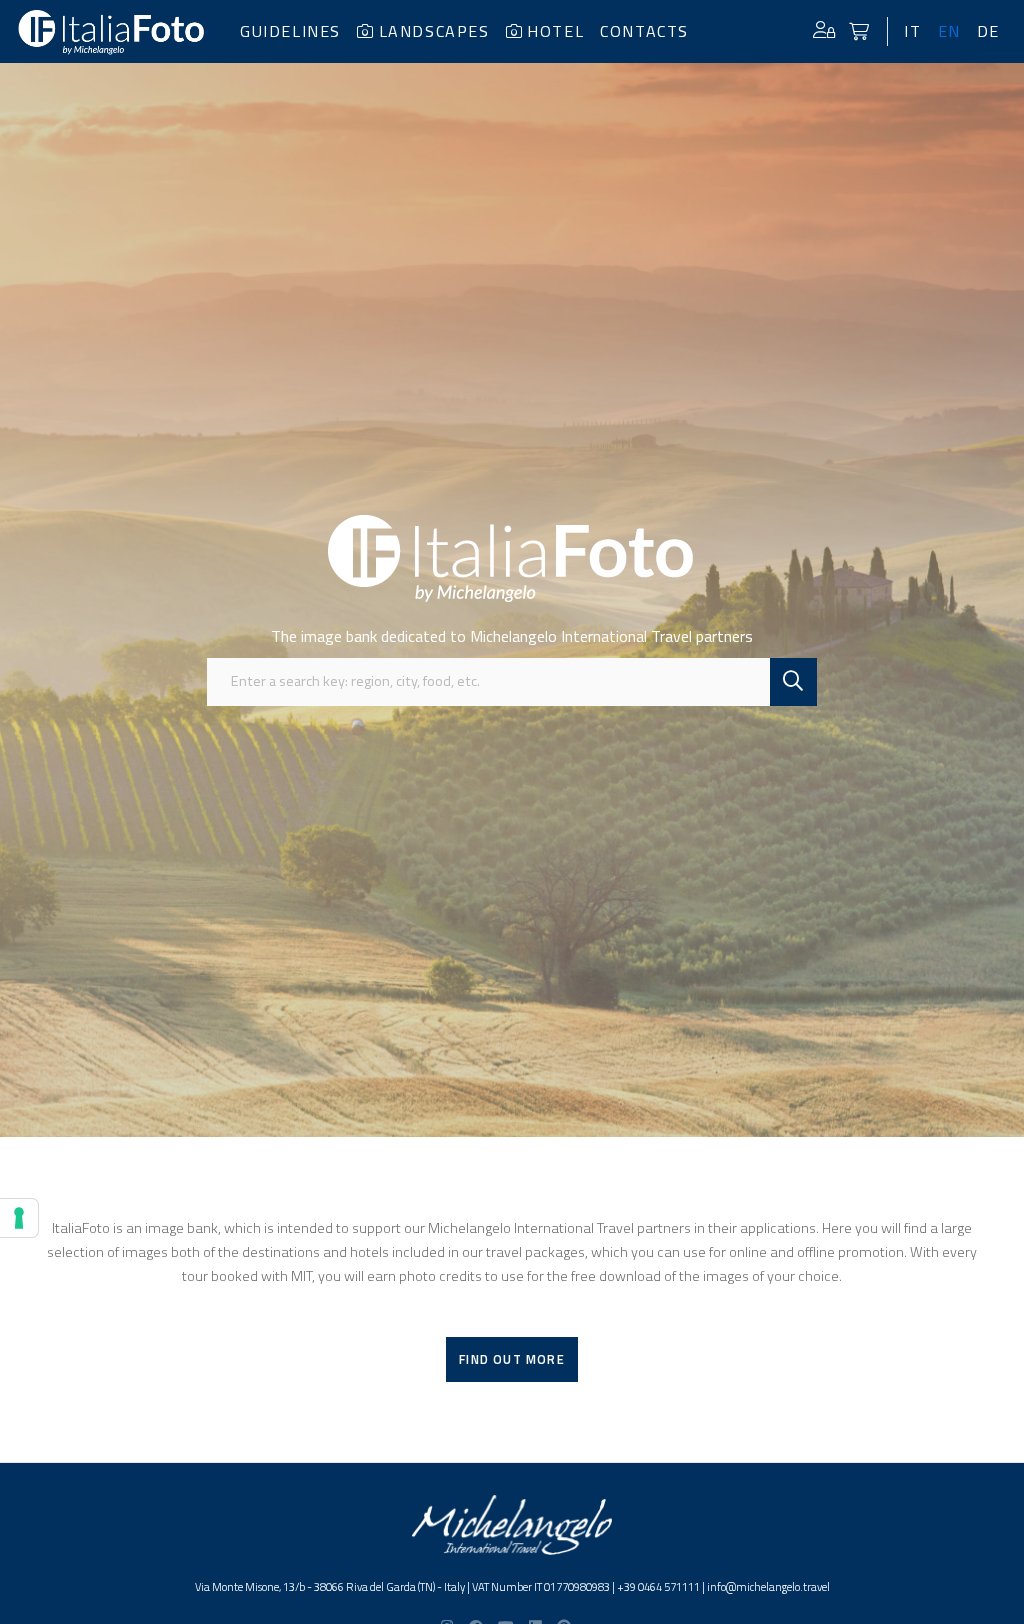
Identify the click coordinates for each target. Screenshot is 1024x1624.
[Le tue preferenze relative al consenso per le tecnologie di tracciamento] (19, 1218)
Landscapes (434, 31)
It (912, 31)
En (949, 31)
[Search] (793, 682)
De (988, 31)
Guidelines (290, 31)
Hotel (555, 31)
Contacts (644, 31)
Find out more (512, 1359)
